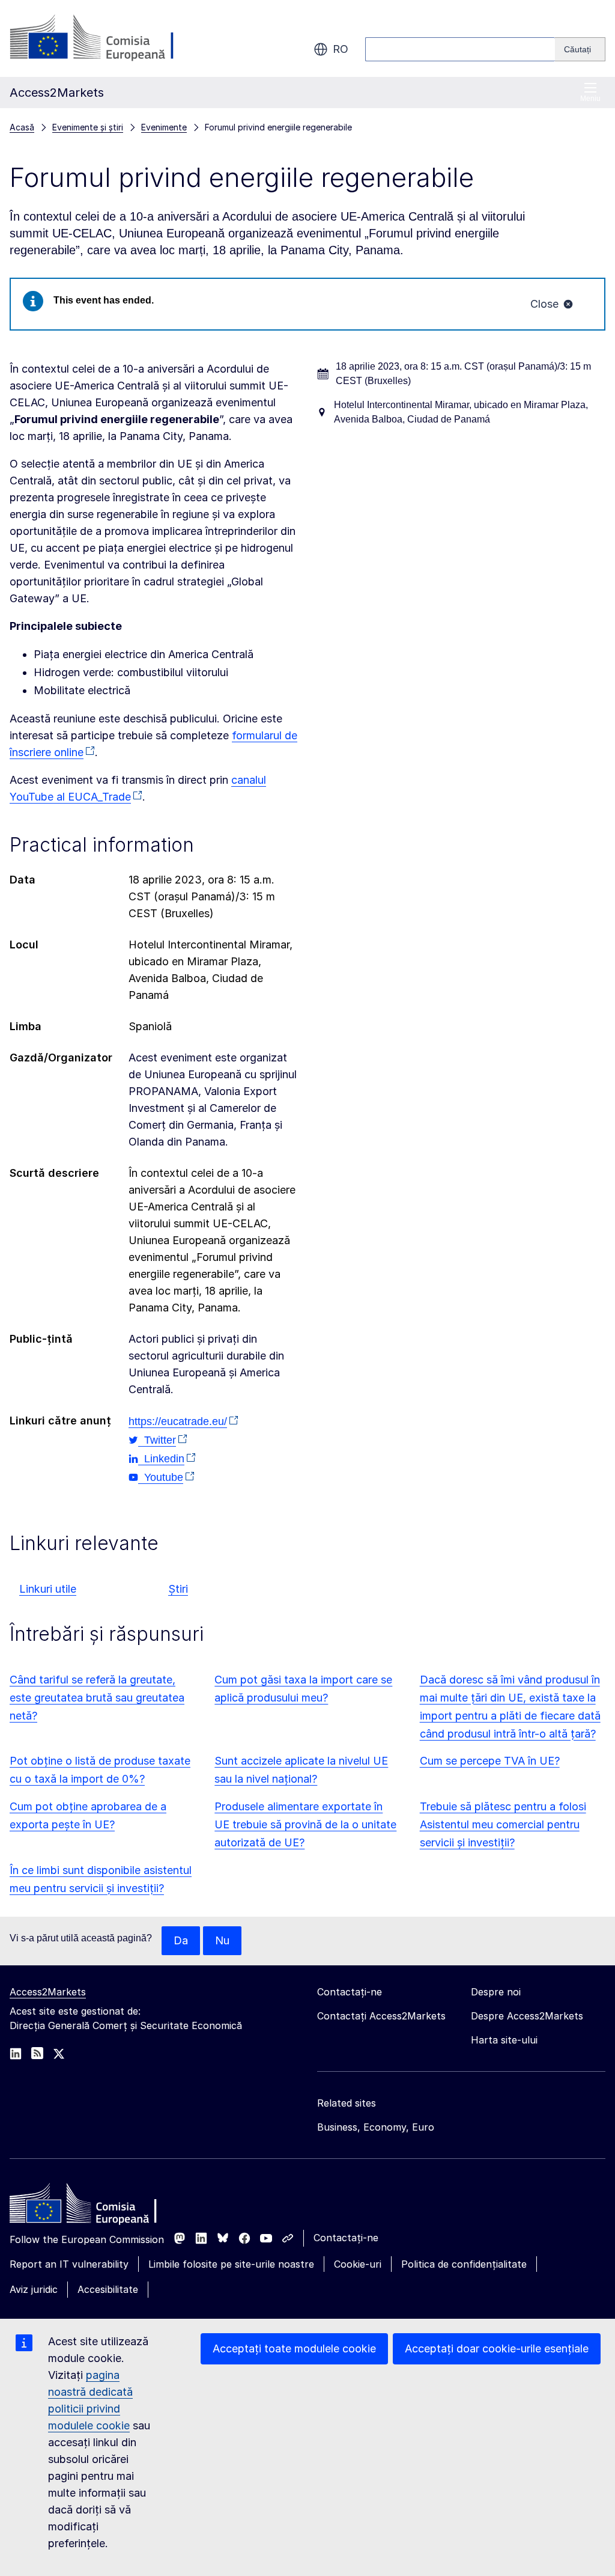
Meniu (590, 99)
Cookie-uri (358, 2264)
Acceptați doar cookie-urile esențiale (497, 2349)
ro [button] (341, 49)
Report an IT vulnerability (69, 2264)
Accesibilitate (108, 2289)
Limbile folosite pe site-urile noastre (231, 2264)
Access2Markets (48, 1992)
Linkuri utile (48, 1589)
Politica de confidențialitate (464, 2264)
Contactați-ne (346, 2238)
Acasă (22, 127)
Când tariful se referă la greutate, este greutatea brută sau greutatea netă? (97, 1698)
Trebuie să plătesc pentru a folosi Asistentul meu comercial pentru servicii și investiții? (503, 1824)
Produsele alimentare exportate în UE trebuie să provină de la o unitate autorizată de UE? (305, 1824)
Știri (178, 1589)
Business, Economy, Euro (376, 2127)
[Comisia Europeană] (107, 38)
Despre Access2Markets (527, 2016)
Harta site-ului (504, 2040)
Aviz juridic (34, 2289)
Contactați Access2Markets (381, 2016)
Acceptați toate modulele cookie (294, 2349)
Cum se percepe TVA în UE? (490, 1761)
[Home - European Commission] (97, 2206)
